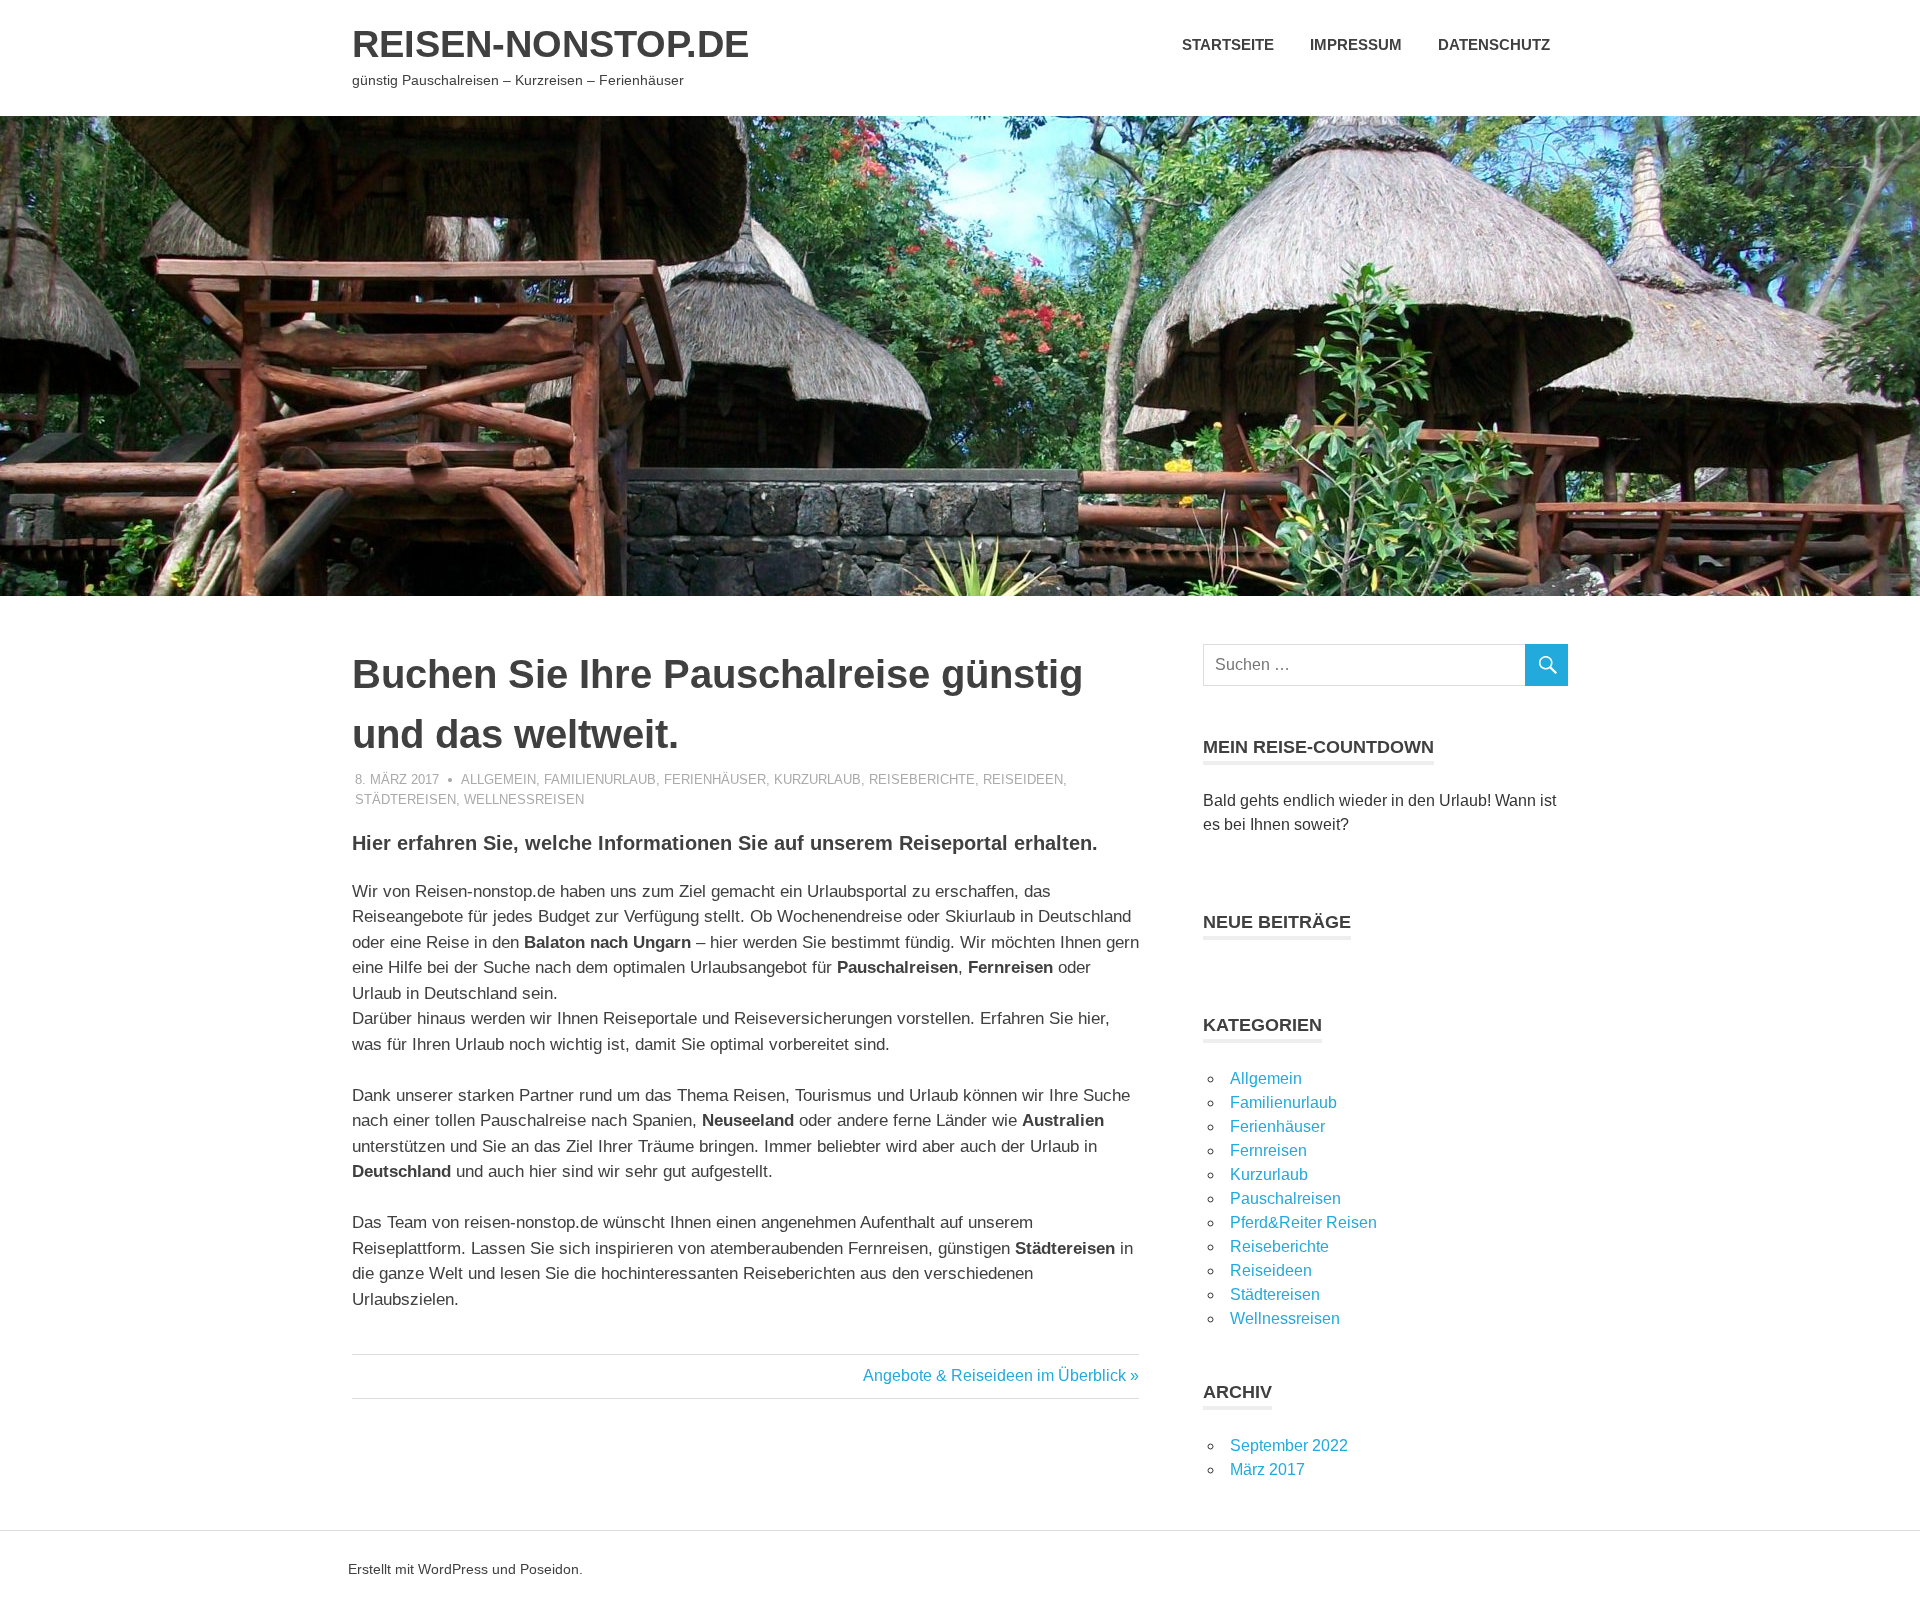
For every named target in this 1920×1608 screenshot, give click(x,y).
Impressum (1356, 44)
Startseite (1228, 44)
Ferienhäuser (715, 779)
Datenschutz (1494, 44)
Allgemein (498, 779)
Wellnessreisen (524, 799)
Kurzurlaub (817, 779)
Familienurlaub (600, 779)
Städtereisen (405, 799)
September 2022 (1289, 1445)
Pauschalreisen (1285, 1198)
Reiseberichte (922, 779)
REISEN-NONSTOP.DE (550, 44)
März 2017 (1267, 1469)
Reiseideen (1023, 779)
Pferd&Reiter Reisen (1303, 1222)
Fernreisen (1268, 1150)
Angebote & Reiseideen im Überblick (994, 1375)
